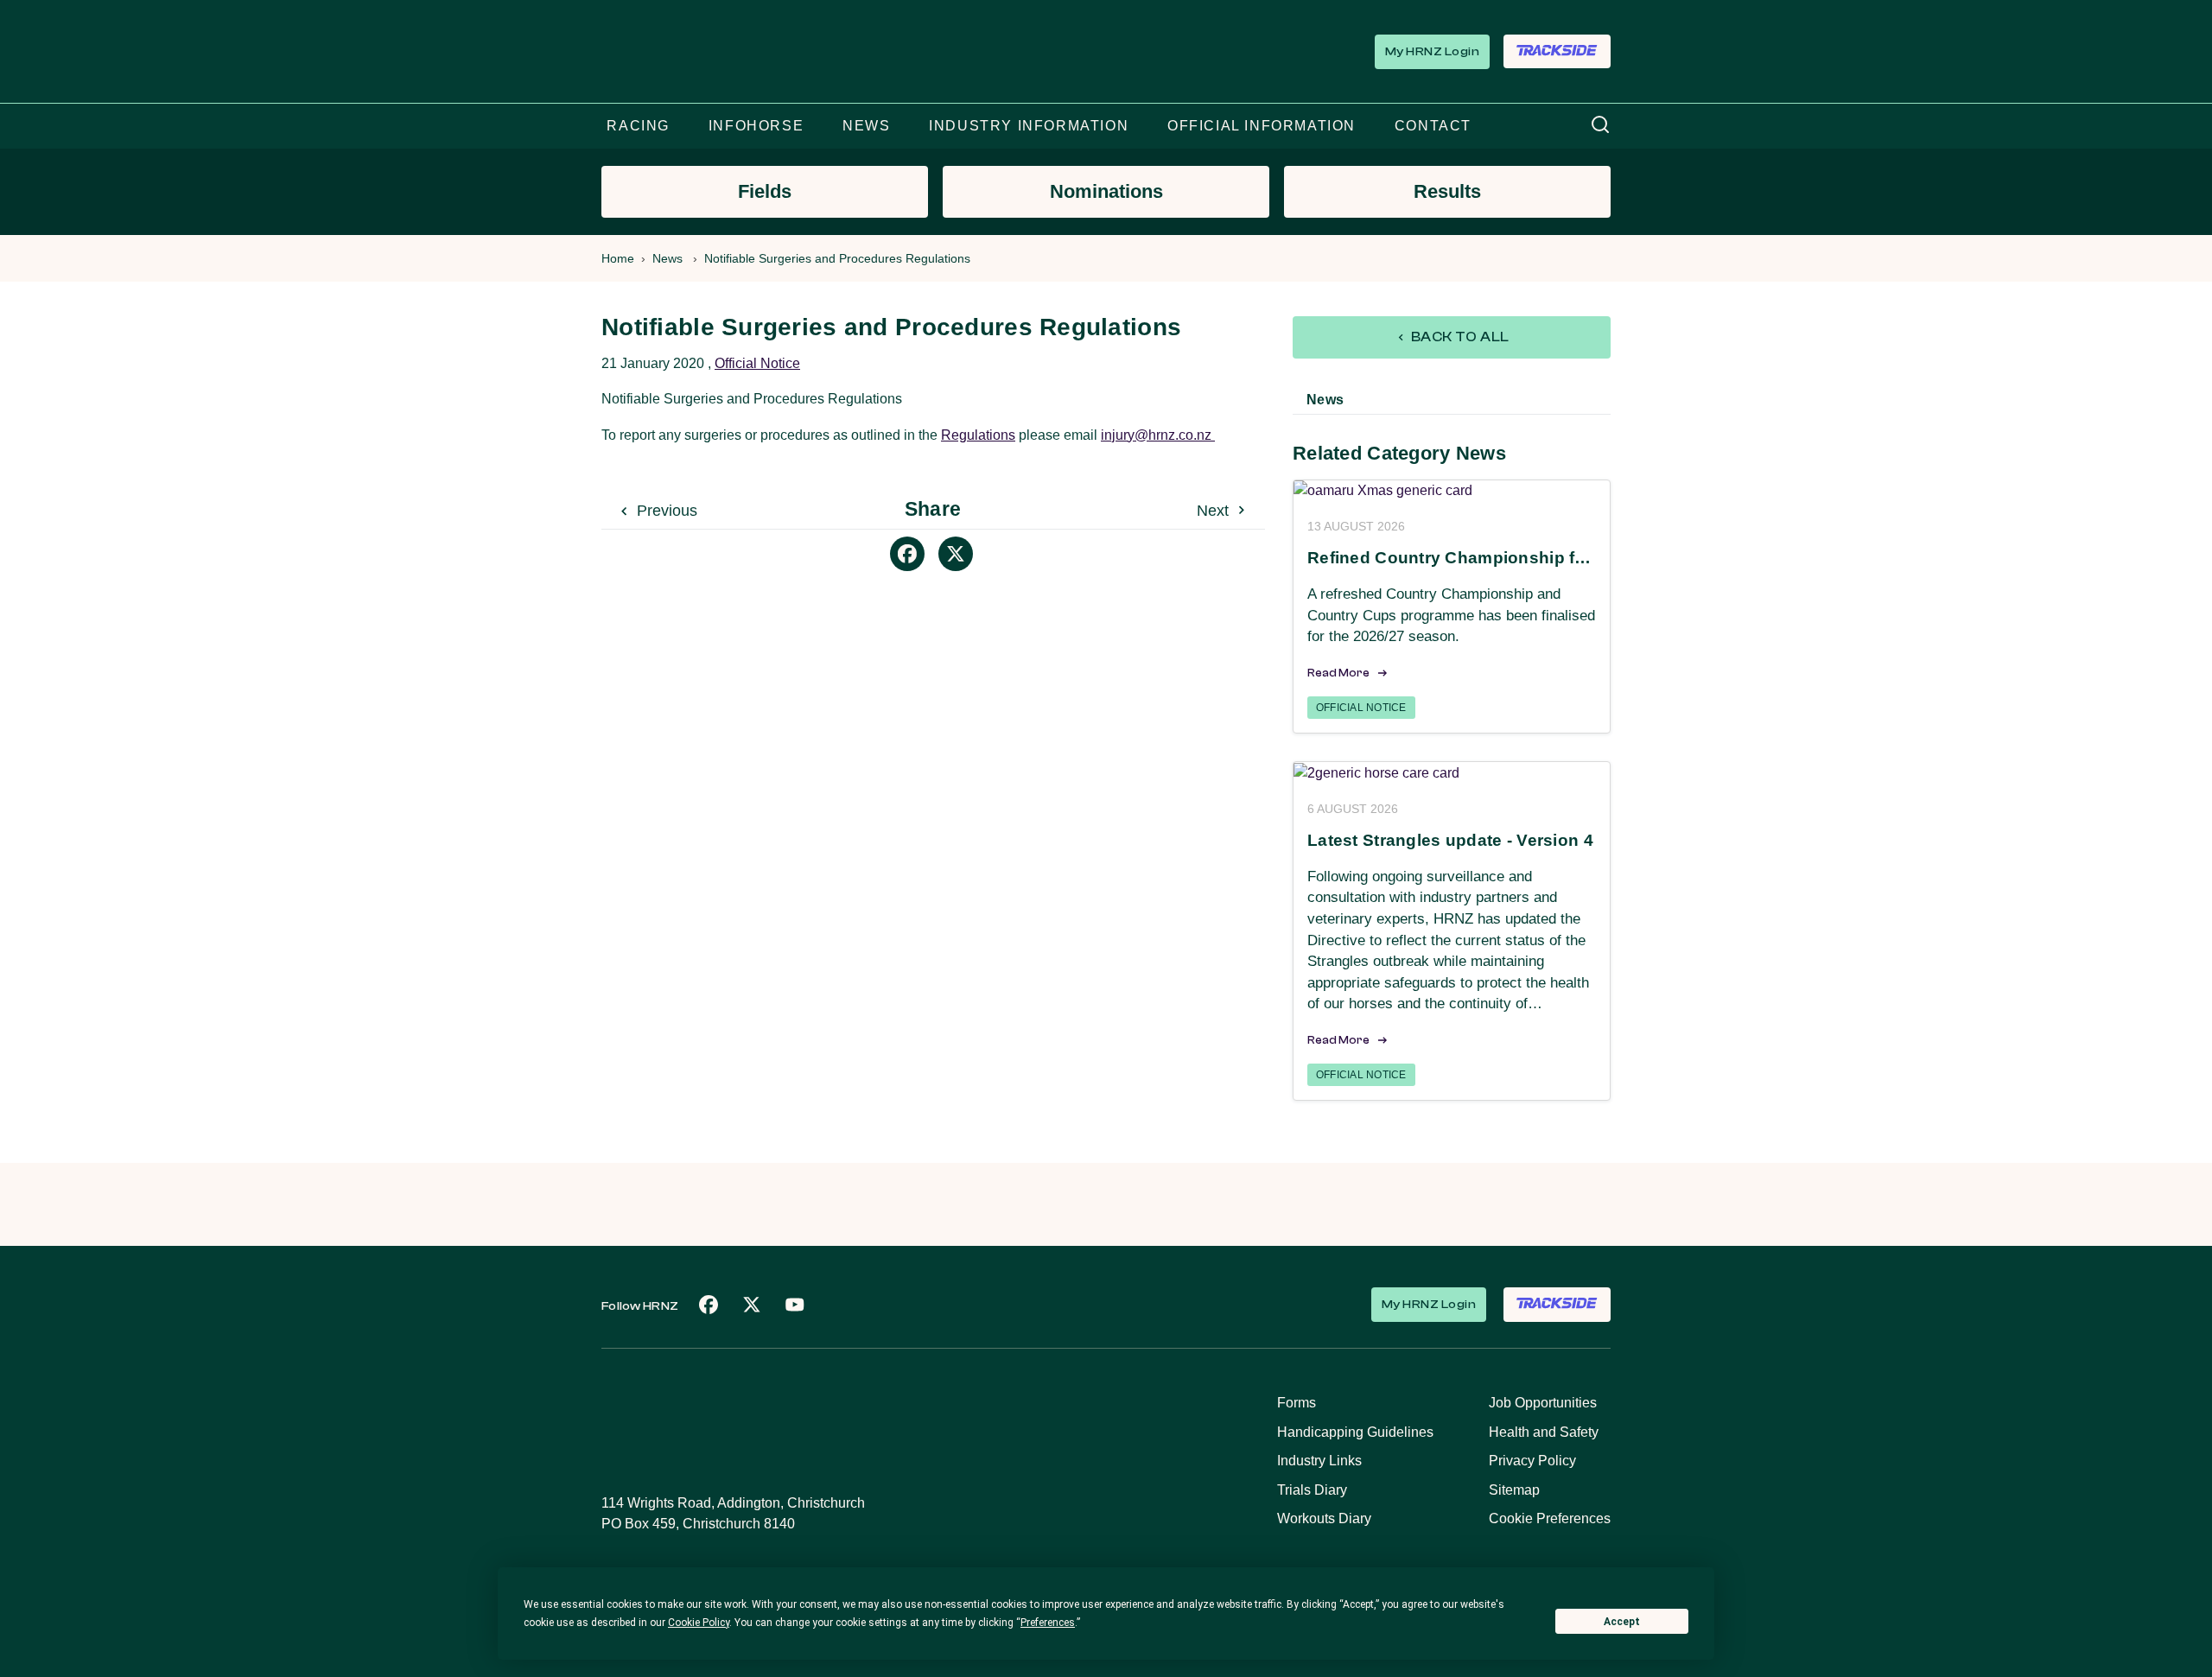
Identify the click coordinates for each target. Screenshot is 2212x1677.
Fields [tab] (765, 191)
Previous (665, 511)
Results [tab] (1447, 191)
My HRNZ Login (1432, 51)
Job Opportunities (1543, 1403)
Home (618, 258)
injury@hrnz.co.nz (1158, 435)
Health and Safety (1544, 1432)
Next (1215, 511)
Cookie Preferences (1550, 1518)
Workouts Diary (1324, 1518)
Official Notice (757, 363)
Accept (1622, 1622)
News (667, 258)
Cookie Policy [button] (699, 1623)
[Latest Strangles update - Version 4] (1452, 773)
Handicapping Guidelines (1355, 1432)
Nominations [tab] (1106, 191)
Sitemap (1514, 1490)
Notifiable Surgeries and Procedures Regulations (837, 258)
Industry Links (1319, 1461)
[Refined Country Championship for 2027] (1452, 491)
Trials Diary (1312, 1490)
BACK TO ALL (1459, 337)
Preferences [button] (1048, 1623)
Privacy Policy (1532, 1461)
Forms (1297, 1403)
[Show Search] (1600, 126)
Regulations (978, 435)
